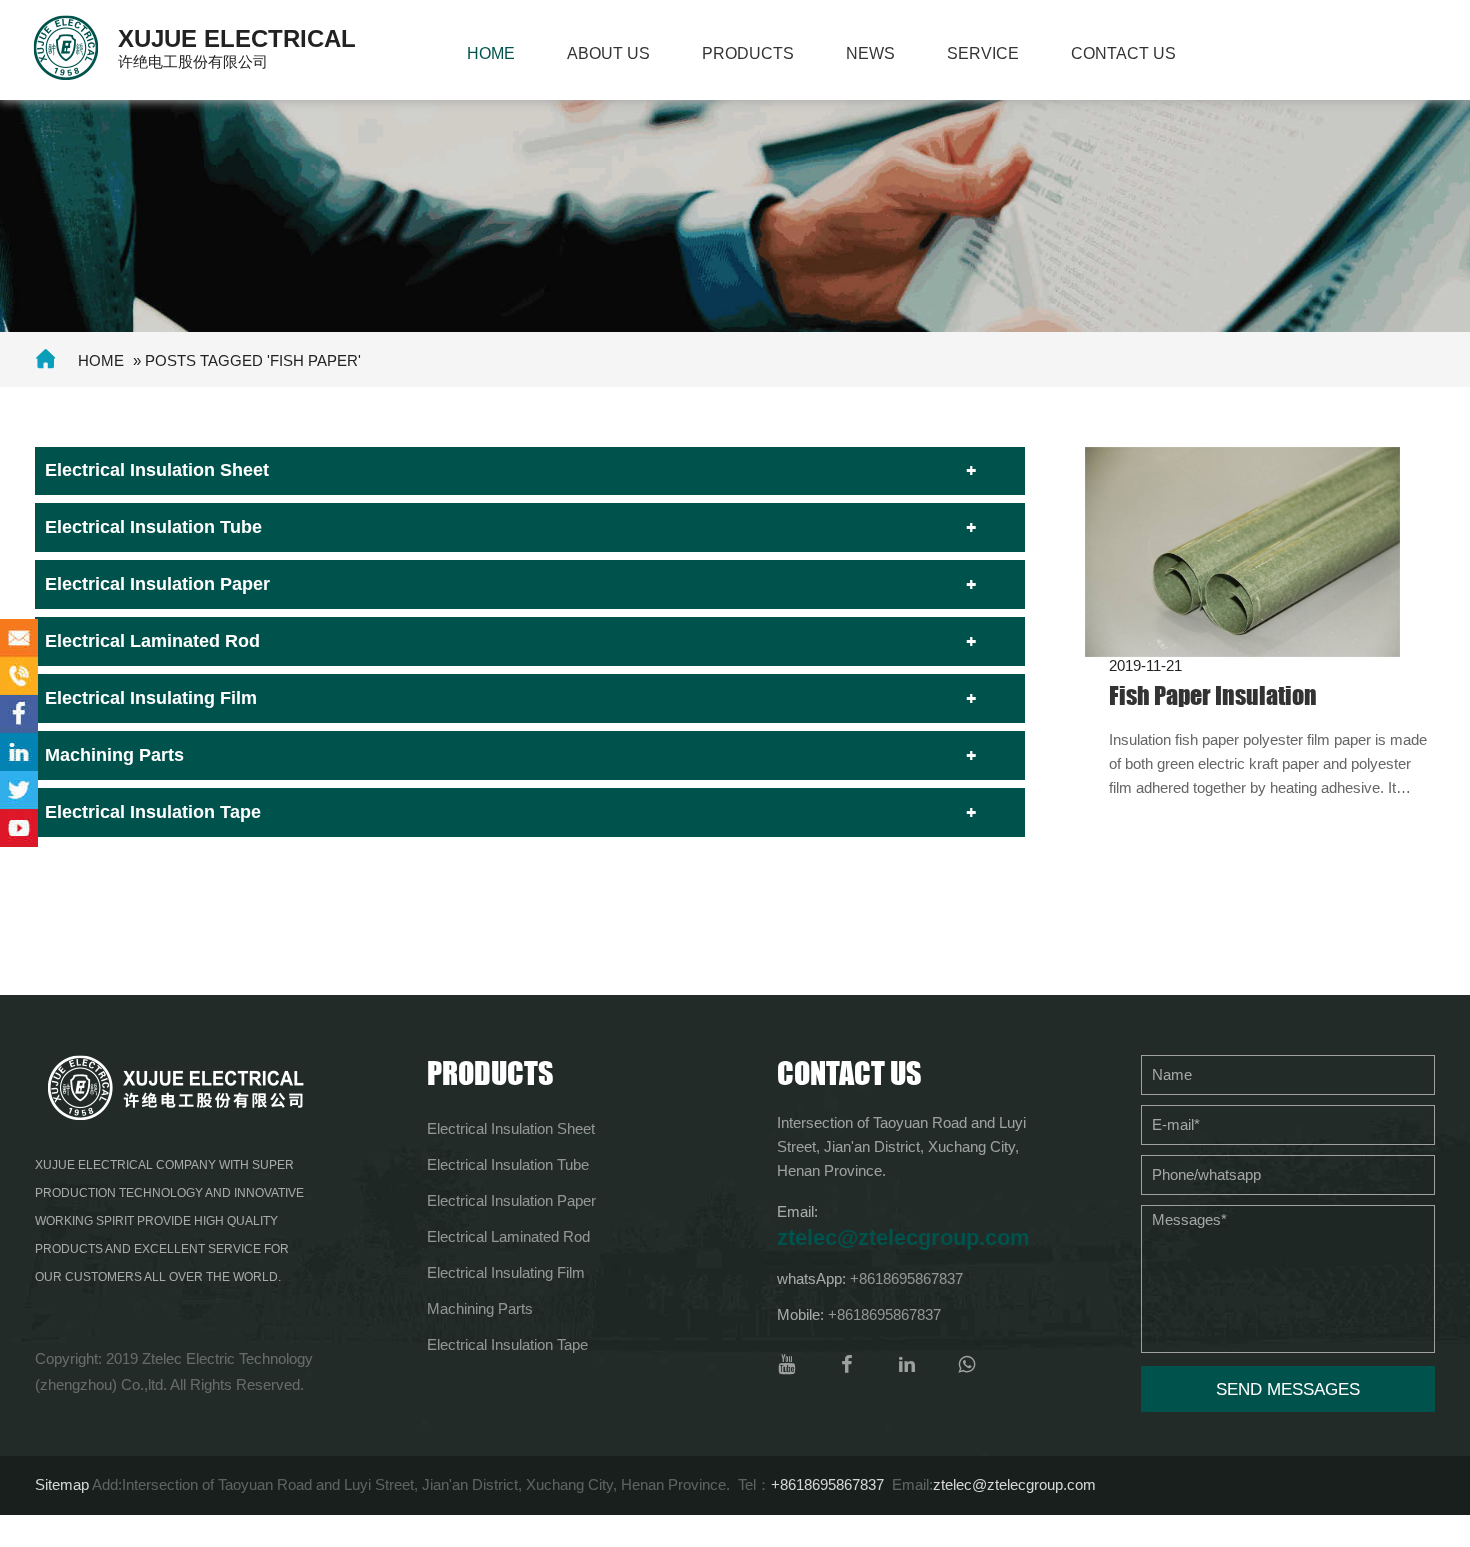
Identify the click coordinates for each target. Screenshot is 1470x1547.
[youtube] (787, 1364)
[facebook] (847, 1364)
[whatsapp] (967, 1364)
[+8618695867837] (19, 676)
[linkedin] (907, 1364)
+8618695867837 (906, 1278)
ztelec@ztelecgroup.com (903, 1237)
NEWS (870, 53)
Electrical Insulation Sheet (157, 470)
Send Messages (1288, 1389)
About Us (608, 53)
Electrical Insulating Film (151, 698)
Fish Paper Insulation (1213, 695)
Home (491, 53)
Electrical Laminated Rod (152, 641)
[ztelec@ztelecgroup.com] (19, 638)
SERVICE (983, 53)
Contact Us (1123, 53)
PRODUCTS (748, 53)
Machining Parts (114, 755)
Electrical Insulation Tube (153, 527)
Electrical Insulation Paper (157, 584)
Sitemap (62, 1484)
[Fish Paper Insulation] (1242, 550)
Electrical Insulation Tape (153, 812)
